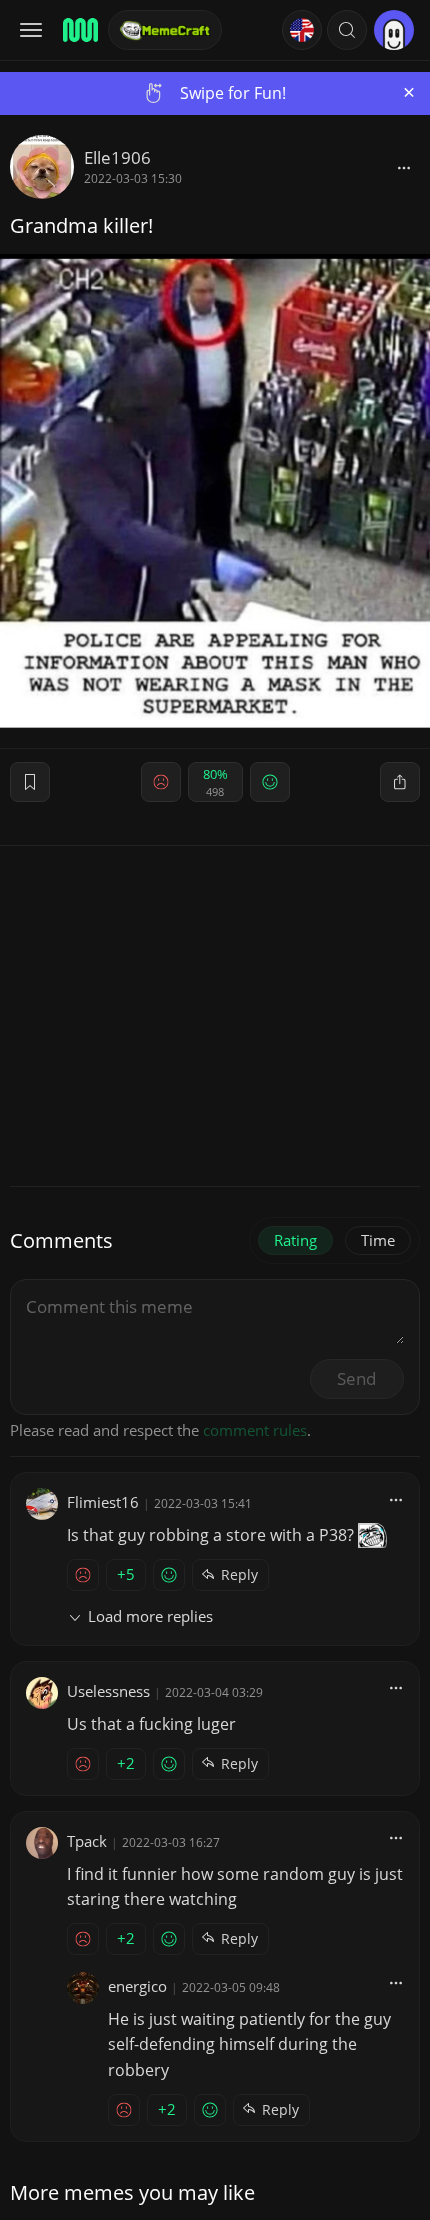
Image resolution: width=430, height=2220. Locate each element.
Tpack (87, 1841)
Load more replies (150, 1616)
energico (137, 1986)
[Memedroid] (79, 30)
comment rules (255, 1430)
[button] (347, 30)
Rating (295, 1240)
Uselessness (108, 1691)
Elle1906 (117, 157)
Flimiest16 (103, 1502)
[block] (404, 167)
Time (378, 1240)
